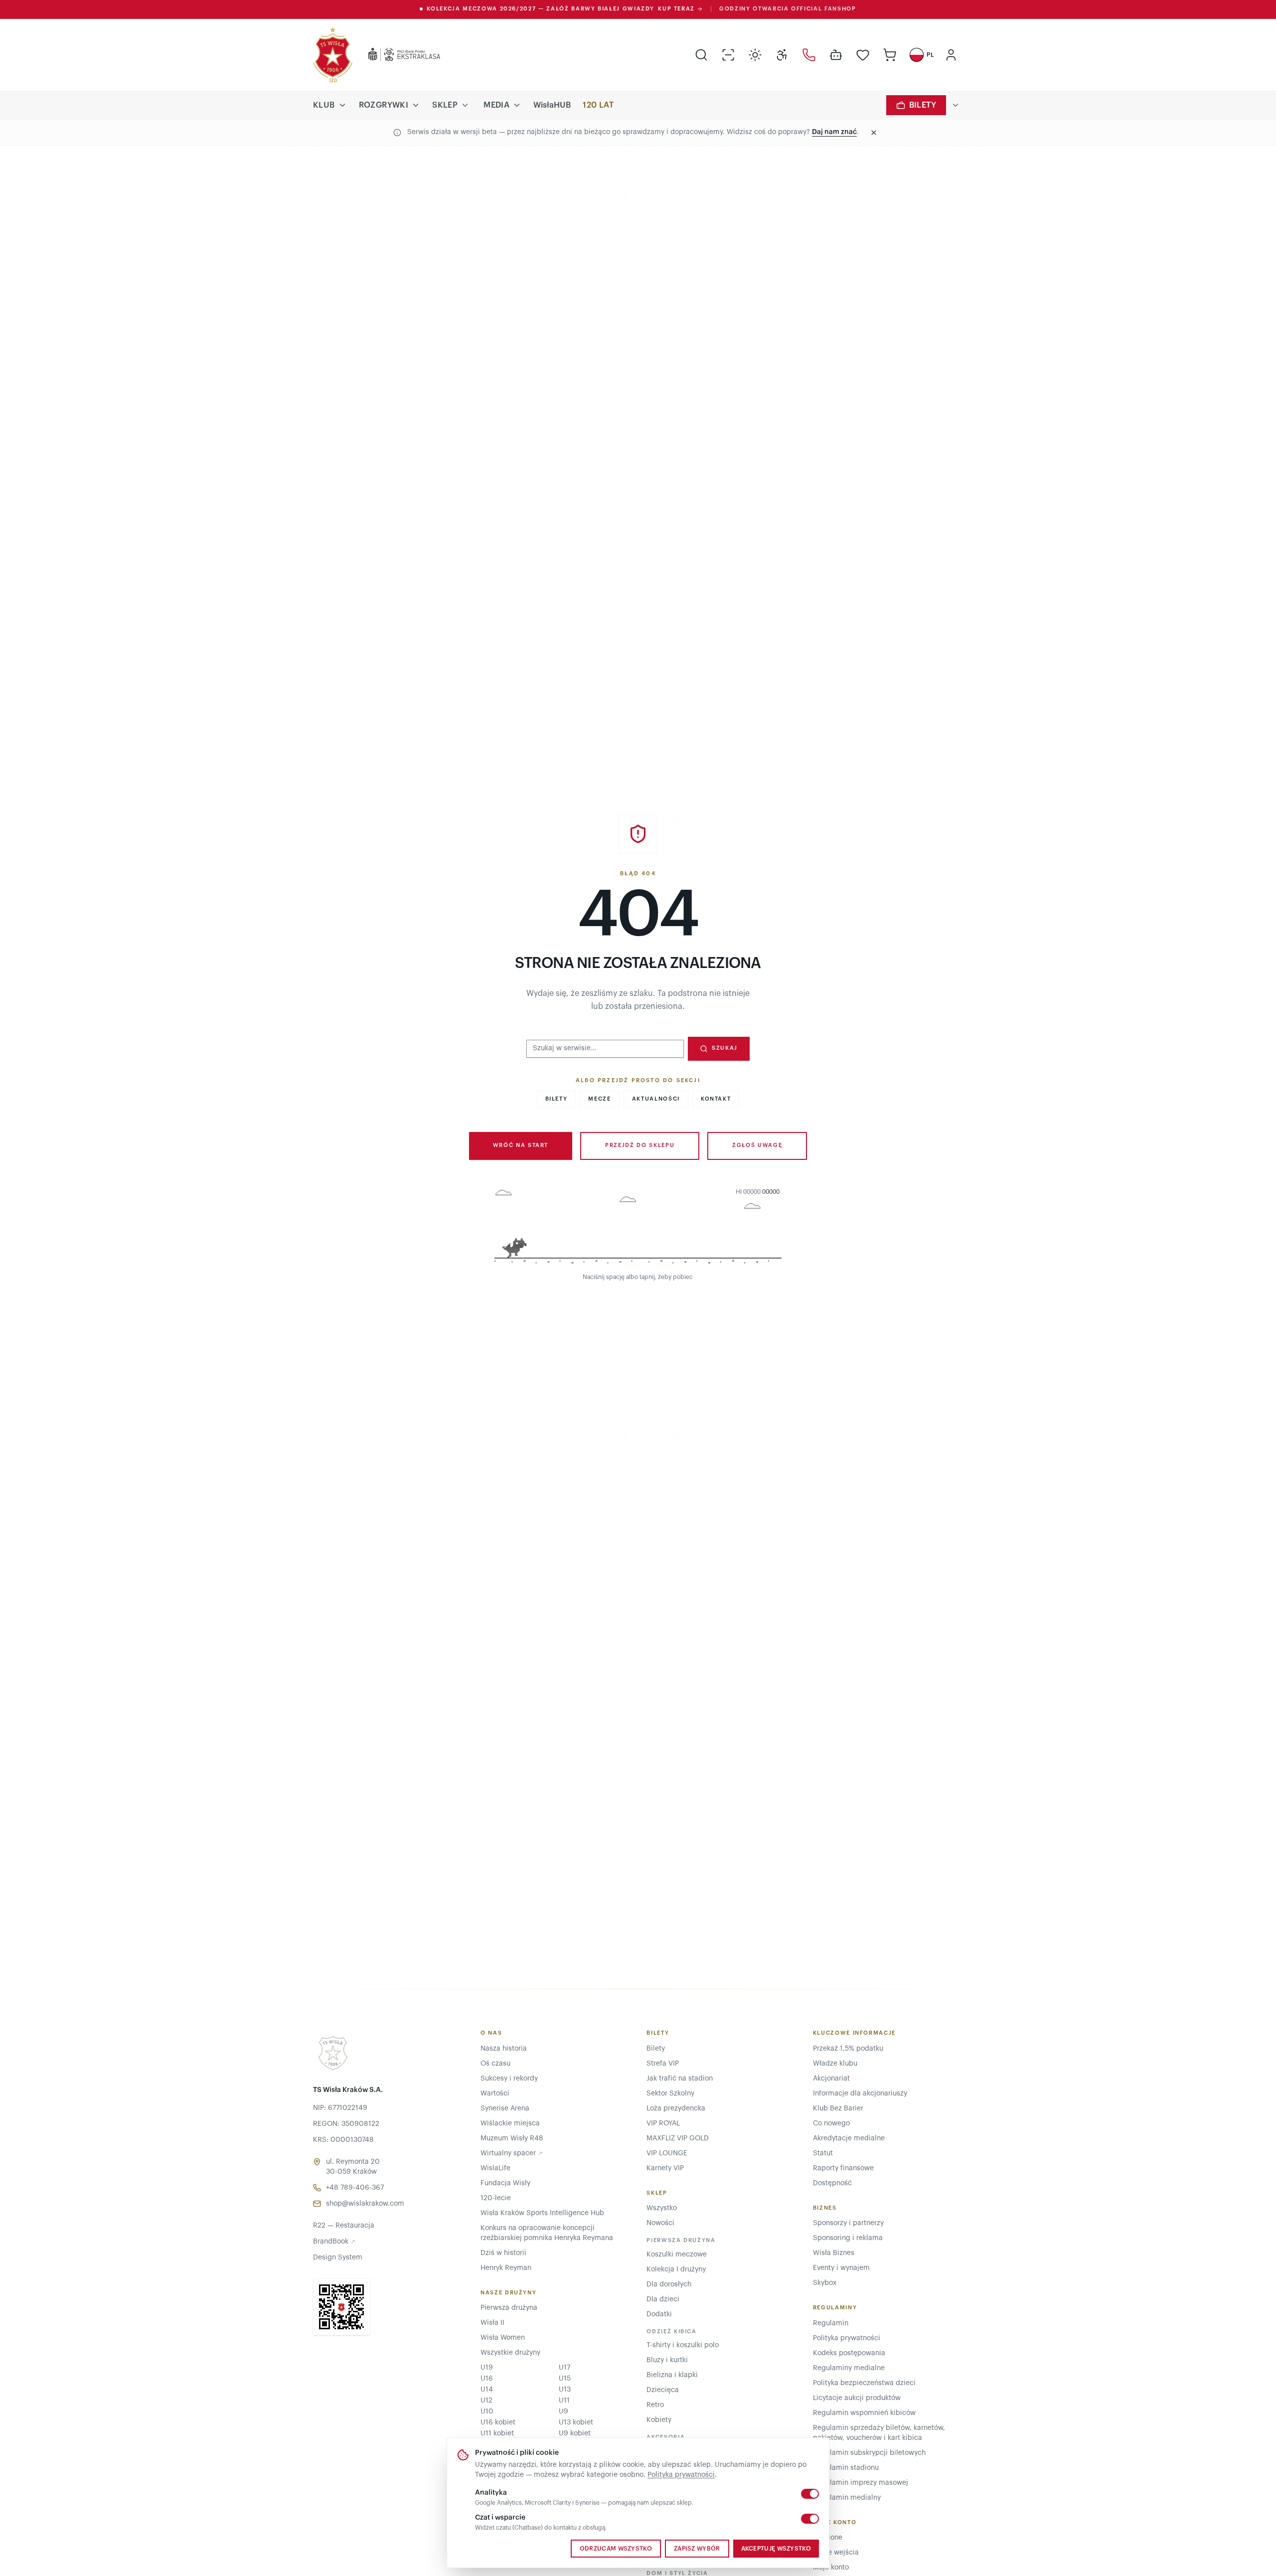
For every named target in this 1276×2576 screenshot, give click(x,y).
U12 (486, 2401)
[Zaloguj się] (951, 55)
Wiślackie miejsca (510, 2123)
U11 (564, 2401)
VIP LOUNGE (667, 2153)
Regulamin (831, 2323)
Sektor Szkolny (670, 2093)
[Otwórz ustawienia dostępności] (782, 55)
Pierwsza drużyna (509, 2308)
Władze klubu (835, 2064)
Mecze (599, 1099)
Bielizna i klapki (672, 2375)
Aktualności (656, 1099)
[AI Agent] (836, 55)
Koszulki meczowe (677, 2254)
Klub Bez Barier (838, 2108)
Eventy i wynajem (841, 2268)
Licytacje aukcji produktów (857, 2398)
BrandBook (334, 2242)
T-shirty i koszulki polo (683, 2345)
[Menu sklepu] (465, 105)
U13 (565, 2390)
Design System (338, 2257)
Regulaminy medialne (849, 2368)
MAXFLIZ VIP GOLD (678, 2138)
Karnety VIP (665, 2168)
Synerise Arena (505, 2108)
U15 (565, 2379)
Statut (823, 2153)
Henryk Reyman (506, 2268)
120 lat (598, 105)
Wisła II (492, 2323)
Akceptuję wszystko (776, 2549)
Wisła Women (503, 2338)
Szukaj (725, 1048)
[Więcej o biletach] (956, 105)
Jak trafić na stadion (680, 2079)
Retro (655, 2405)
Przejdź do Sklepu (640, 1145)
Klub (324, 105)
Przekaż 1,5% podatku (848, 2049)
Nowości (660, 2223)
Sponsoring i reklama (848, 2238)
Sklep (445, 105)
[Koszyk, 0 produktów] (890, 55)
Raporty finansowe (843, 2168)
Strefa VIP (663, 2064)
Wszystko (662, 2208)
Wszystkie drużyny (510, 2353)
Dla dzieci (663, 2299)
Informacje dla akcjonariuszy (860, 2093)
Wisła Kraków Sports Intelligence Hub (542, 2213)
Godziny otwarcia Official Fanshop (788, 9)
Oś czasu (495, 2064)
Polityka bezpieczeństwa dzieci (864, 2383)
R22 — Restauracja (344, 2226)
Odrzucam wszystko (616, 2549)
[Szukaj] (701, 55)
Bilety (923, 105)
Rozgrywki (384, 105)
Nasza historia (504, 2049)
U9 (563, 2412)
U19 (487, 2368)
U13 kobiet (576, 2422)
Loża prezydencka (676, 2108)
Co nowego (831, 2123)
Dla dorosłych (669, 2284)
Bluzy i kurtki (667, 2360)
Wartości (495, 2093)
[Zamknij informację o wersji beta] (874, 133)
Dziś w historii (503, 2253)
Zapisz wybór (697, 2549)
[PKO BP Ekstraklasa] (396, 55)
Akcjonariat (831, 2079)
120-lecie (496, 2198)
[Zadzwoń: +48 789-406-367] (809, 55)
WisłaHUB (552, 105)
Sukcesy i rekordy (509, 2079)
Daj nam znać (834, 132)
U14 (487, 2390)
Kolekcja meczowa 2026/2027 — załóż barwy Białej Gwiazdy (561, 9)
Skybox (825, 2283)
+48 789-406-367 (355, 2188)
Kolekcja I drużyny (676, 2269)
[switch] (810, 2494)
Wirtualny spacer (512, 2153)
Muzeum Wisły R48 (512, 2138)
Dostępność (832, 2183)
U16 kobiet (498, 2422)
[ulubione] (863, 55)
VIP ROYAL (663, 2123)
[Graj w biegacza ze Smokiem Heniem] (638, 1228)
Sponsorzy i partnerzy (848, 2223)
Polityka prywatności (681, 2475)
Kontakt (716, 1099)
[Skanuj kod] (728, 55)
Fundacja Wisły (505, 2183)
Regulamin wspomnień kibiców (864, 2413)
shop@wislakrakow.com (365, 2204)
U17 (564, 2368)
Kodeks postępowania (849, 2353)
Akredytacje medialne (849, 2138)
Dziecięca (663, 2390)
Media (496, 105)
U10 (487, 2412)
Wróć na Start (521, 1145)
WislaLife (495, 2168)
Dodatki (659, 2314)
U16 (487, 2379)
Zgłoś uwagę (757, 1145)
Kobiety (659, 2420)
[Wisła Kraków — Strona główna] (333, 55)
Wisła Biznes (834, 2253)
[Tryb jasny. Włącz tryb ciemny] (755, 55)
